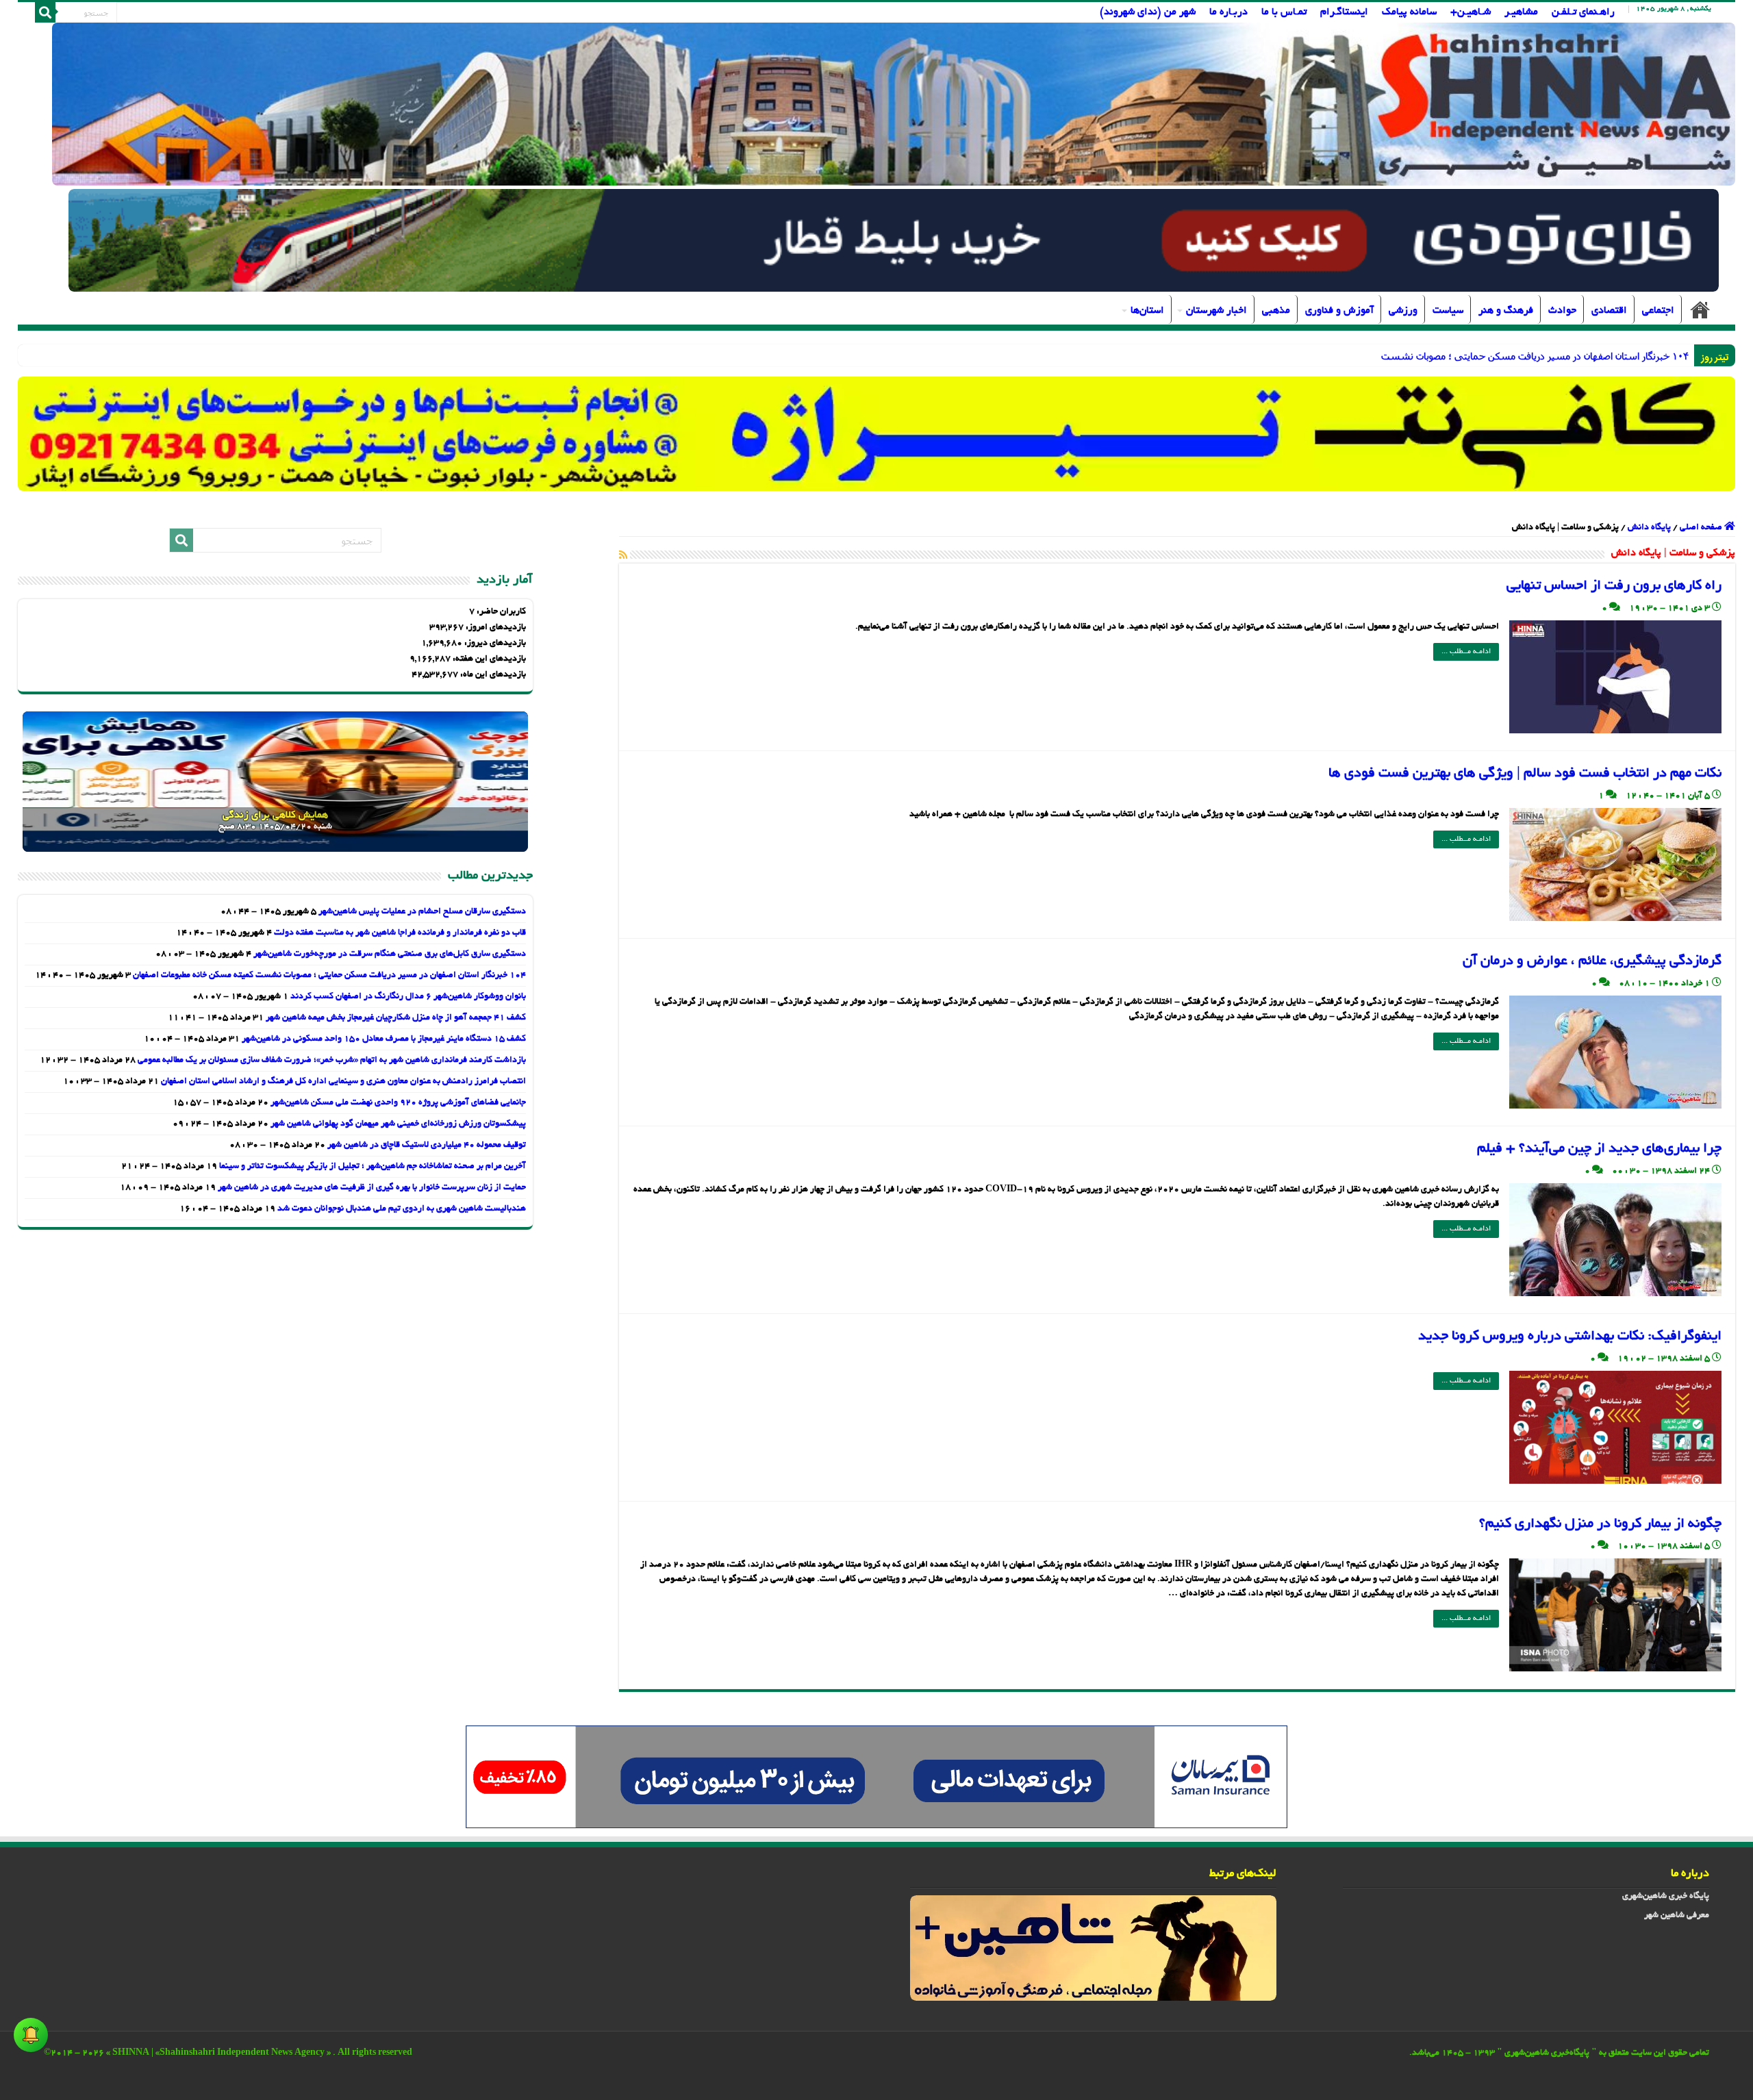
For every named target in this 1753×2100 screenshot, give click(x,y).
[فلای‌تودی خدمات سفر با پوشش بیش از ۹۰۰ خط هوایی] (893, 242)
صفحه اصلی (1700, 309)
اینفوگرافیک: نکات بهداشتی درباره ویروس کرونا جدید (1570, 1337)
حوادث (1562, 311)
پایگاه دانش (1649, 528)
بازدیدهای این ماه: (492, 675)
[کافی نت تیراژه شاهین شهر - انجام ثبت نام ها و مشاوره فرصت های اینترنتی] (877, 434)
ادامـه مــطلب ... (1466, 652)
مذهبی (1276, 311)
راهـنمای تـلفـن (1583, 12)
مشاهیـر (1521, 12)
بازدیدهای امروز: (495, 628)
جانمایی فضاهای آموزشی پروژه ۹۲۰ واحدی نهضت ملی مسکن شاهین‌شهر (398, 1103)
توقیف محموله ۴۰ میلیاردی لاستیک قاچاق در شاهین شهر (427, 1146)
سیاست (1448, 311)
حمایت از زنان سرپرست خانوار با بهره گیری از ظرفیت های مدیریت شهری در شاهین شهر (372, 1188)
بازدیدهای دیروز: (494, 644)
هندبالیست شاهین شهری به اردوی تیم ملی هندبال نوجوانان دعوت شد (402, 1209)
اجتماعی (1658, 311)
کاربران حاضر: (500, 612)
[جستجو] (45, 12)
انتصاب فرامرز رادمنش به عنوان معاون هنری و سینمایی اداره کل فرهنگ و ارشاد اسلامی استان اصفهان (343, 1082)
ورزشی (1403, 311)
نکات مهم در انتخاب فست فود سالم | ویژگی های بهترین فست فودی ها (1525, 774)
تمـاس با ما (1284, 12)
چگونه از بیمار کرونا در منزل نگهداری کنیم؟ (1600, 1524)
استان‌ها (1147, 311)
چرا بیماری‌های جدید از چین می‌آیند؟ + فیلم (1599, 1149)
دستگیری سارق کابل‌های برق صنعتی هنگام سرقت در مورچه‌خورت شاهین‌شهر (390, 954)
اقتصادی (1609, 311)
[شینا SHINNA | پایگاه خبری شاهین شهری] (894, 104)
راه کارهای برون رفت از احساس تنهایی (1614, 586)
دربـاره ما (1228, 12)
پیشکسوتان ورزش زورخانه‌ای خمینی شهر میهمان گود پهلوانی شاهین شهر (398, 1124)
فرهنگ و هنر (1506, 311)
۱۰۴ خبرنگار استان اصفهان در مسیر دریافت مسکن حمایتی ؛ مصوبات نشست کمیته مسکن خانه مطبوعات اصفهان (329, 976)
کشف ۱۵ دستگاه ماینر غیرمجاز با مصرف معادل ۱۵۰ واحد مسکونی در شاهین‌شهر (384, 1039)
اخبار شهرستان (1216, 311)
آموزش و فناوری (1339, 311)
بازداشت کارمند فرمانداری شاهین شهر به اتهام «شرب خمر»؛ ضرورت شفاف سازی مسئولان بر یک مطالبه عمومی (332, 1061)
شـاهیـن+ (1471, 12)
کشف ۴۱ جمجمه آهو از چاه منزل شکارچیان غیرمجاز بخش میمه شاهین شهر (396, 1018)
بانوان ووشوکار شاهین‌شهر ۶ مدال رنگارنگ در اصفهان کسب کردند (408, 997)
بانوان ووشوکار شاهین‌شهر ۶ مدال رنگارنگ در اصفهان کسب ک (1564, 356)
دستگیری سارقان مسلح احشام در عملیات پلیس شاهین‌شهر (422, 912)
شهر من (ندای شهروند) (1148, 12)
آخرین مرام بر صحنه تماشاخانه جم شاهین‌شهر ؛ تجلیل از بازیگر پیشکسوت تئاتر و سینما (373, 1167)
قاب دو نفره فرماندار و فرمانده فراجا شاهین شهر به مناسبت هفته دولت (400, 933)
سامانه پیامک (1409, 12)
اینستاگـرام (1344, 12)
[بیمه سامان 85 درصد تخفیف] (876, 1779)
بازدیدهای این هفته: (488, 659)
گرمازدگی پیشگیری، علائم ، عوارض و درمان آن (1592, 961)
